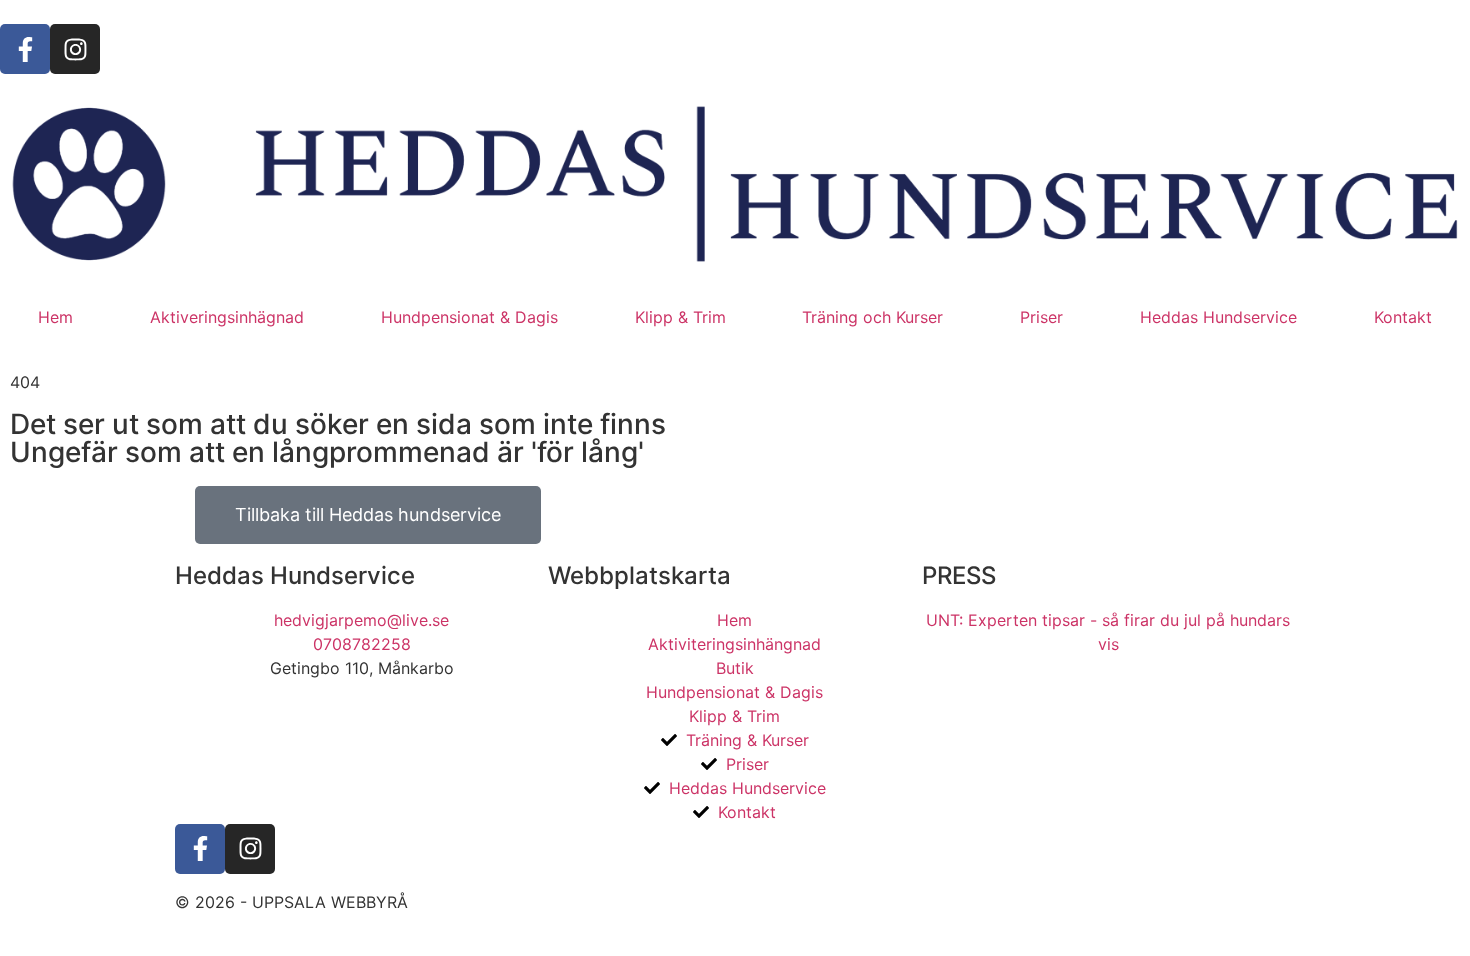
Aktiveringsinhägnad (227, 317)
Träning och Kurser (872, 317)
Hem (55, 317)
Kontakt (1403, 317)
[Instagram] (75, 49)
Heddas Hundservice (1218, 317)
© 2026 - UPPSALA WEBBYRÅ (291, 902)
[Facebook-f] (25, 49)
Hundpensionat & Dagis (469, 317)
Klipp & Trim (680, 317)
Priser (1041, 317)
